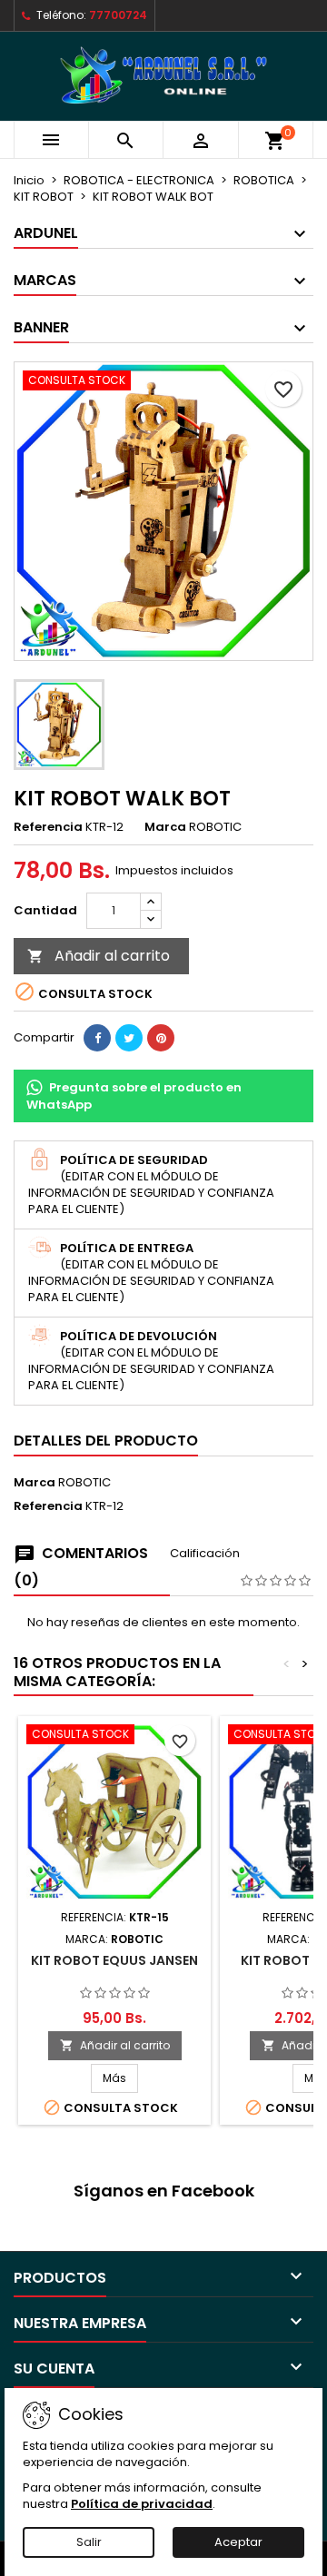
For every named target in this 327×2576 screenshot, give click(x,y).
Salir (89, 2542)
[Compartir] (97, 1038)
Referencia (48, 827)
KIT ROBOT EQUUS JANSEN (114, 1960)
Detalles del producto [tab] (106, 1441)
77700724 (118, 15)
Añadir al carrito (99, 956)
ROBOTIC (84, 1482)
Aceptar (238, 2542)
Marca (165, 827)
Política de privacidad (142, 2504)
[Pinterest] (161, 1038)
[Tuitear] (129, 1038)
